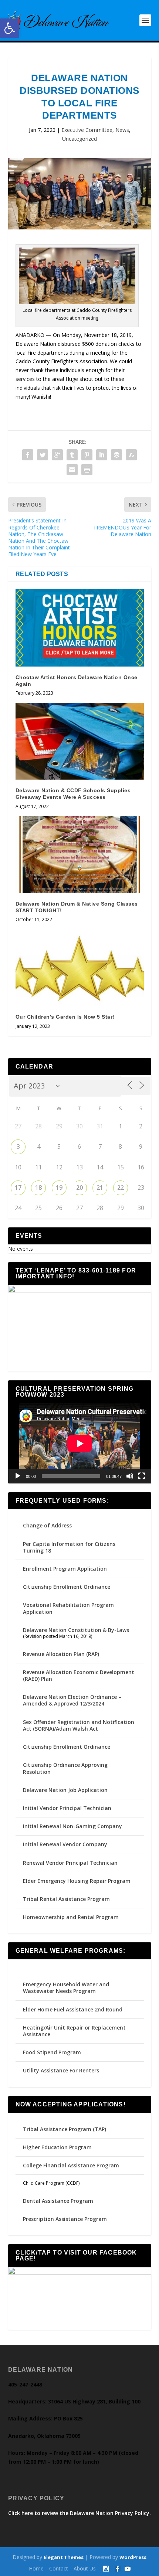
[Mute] (130, 1476)
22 (121, 1188)
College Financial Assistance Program (71, 2165)
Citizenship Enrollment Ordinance (67, 1587)
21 (100, 1188)
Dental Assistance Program (58, 2201)
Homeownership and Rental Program (71, 1917)
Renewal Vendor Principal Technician (70, 1863)
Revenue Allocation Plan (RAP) (61, 1654)
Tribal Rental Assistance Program (67, 1899)
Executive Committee (87, 130)
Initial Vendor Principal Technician (67, 1808)
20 (79, 1188)
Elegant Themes (64, 2557)
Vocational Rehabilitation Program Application (68, 1608)
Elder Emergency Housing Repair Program (77, 1881)
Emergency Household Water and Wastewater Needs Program (66, 1988)
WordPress (133, 2557)
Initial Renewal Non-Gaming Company (72, 1826)
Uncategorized (79, 139)
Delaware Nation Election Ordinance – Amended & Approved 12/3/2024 (72, 1700)
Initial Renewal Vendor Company (65, 1844)
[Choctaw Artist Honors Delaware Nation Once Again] (80, 628)
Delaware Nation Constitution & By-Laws (76, 1630)
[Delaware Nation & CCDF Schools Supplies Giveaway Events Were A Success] (80, 741)
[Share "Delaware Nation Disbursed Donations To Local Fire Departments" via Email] (72, 470)
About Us (85, 2568)
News (122, 130)
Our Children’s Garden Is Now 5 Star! (65, 1017)
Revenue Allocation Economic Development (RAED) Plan (79, 1675)
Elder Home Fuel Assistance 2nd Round (73, 2009)
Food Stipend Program (52, 2052)
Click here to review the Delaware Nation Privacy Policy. (79, 2513)
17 (18, 1188)
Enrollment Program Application (65, 1569)
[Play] (18, 1476)
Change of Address (47, 1525)
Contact (59, 2568)
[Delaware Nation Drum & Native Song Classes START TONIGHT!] (80, 855)
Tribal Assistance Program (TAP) (65, 2129)
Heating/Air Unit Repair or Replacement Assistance (74, 2031)
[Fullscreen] (142, 1476)
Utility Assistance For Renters (61, 2070)
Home (36, 2568)
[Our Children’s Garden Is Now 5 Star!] (80, 968)
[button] (10, 28)
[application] (80, 1444)
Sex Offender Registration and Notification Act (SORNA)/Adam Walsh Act (79, 1725)
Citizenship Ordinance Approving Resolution (65, 1768)
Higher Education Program (57, 2147)
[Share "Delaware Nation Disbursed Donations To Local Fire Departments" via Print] (87, 470)
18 (38, 1188)
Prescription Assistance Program (65, 2219)
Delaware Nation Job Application (65, 1790)
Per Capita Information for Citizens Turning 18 (69, 1547)
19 (59, 1188)
